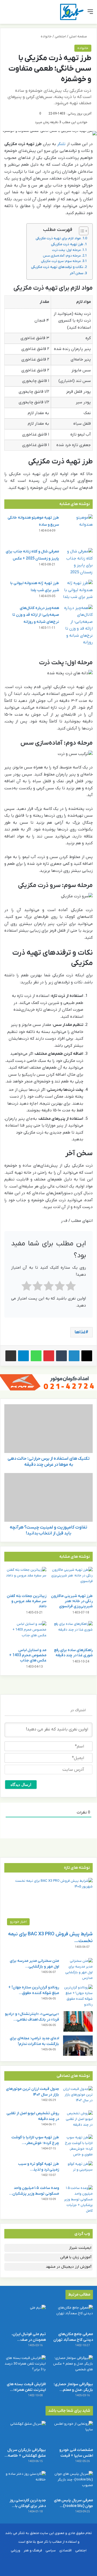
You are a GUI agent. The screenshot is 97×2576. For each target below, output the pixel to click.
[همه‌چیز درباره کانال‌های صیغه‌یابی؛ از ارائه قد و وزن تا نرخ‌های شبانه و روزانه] (78, 625)
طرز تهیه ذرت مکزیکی (67, 244)
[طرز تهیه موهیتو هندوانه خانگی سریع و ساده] (78, 529)
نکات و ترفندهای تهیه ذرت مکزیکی (57, 267)
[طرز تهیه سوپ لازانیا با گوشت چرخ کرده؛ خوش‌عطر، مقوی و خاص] (78, 2146)
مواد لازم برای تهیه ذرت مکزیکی (58, 238)
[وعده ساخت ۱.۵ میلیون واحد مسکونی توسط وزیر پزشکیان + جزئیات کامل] (78, 2199)
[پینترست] (49, 1356)
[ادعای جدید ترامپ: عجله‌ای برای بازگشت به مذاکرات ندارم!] (78, 2046)
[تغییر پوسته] (16, 14)
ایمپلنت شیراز (80, 2248)
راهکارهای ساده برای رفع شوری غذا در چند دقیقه (73, 1653)
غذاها (80, 1332)
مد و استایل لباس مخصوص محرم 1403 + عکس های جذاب (28, 1655)
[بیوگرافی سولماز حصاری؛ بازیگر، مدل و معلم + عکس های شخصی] (72, 2367)
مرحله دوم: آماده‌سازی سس (62, 256)
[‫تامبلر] (61, 1356)
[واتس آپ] (36, 1356)
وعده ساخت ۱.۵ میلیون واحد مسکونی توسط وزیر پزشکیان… (34, 2191)
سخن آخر (77, 273)
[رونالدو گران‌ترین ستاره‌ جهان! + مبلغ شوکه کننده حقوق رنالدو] (78, 1996)
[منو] (90, 14)
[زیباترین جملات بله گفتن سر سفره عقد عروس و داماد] (25, 1579)
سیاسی (51, 2550)
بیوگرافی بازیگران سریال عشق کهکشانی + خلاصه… (25, 2453)
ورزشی (15, 2550)
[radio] (71, 1287)
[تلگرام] (23, 1356)
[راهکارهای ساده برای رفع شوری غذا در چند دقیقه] (72, 1633)
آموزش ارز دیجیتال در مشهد (69, 2267)
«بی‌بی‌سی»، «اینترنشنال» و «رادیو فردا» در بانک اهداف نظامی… (32, 2017)
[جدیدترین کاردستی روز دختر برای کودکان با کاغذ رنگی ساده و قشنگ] (25, 2483)
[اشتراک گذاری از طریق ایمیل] (11, 1356)
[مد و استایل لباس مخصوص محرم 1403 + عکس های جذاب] (25, 1633)
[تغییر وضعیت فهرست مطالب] (81, 231)
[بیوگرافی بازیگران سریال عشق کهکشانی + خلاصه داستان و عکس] (25, 2433)
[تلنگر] (72, 12)
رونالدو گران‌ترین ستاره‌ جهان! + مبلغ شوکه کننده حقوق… (34, 1990)
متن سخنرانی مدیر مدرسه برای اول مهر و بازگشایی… (34, 1964)
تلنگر (61, 144)
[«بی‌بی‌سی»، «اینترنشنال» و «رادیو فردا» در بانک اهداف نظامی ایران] (78, 2021)
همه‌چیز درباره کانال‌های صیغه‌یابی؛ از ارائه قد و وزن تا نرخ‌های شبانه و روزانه (36, 615)
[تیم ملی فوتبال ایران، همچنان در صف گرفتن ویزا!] (25, 2317)
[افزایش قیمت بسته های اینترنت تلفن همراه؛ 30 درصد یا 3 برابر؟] (25, 2367)
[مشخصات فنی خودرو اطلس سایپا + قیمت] (72, 2433)
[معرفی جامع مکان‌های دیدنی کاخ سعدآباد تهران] (72, 2317)
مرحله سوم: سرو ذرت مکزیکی (61, 261)
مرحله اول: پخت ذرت (66, 250)
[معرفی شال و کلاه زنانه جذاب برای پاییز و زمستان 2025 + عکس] (78, 562)
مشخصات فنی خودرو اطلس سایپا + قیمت (76, 2453)
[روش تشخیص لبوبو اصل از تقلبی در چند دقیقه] (78, 2121)
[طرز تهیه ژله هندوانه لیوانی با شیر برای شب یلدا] (78, 590)
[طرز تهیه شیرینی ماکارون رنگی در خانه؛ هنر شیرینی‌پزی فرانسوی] (72, 1579)
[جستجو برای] (7, 14)
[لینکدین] (74, 1356)
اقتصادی (65, 2550)
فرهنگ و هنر (33, 2550)
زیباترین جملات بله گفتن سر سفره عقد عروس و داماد (27, 1601)
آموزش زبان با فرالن (76, 2257)
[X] (87, 1356)
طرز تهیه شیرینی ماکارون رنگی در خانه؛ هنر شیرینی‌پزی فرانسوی (72, 1601)
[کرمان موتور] (48, 1382)
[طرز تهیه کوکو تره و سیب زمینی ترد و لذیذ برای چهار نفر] (78, 2171)
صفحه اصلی (78, 36)
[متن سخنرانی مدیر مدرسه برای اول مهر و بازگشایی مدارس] (78, 1969)
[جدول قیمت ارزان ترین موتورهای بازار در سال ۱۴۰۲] (78, 2096)
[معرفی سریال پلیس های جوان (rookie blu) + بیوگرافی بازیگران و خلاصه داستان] (72, 2483)
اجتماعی (60, 36)
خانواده (46, 36)
